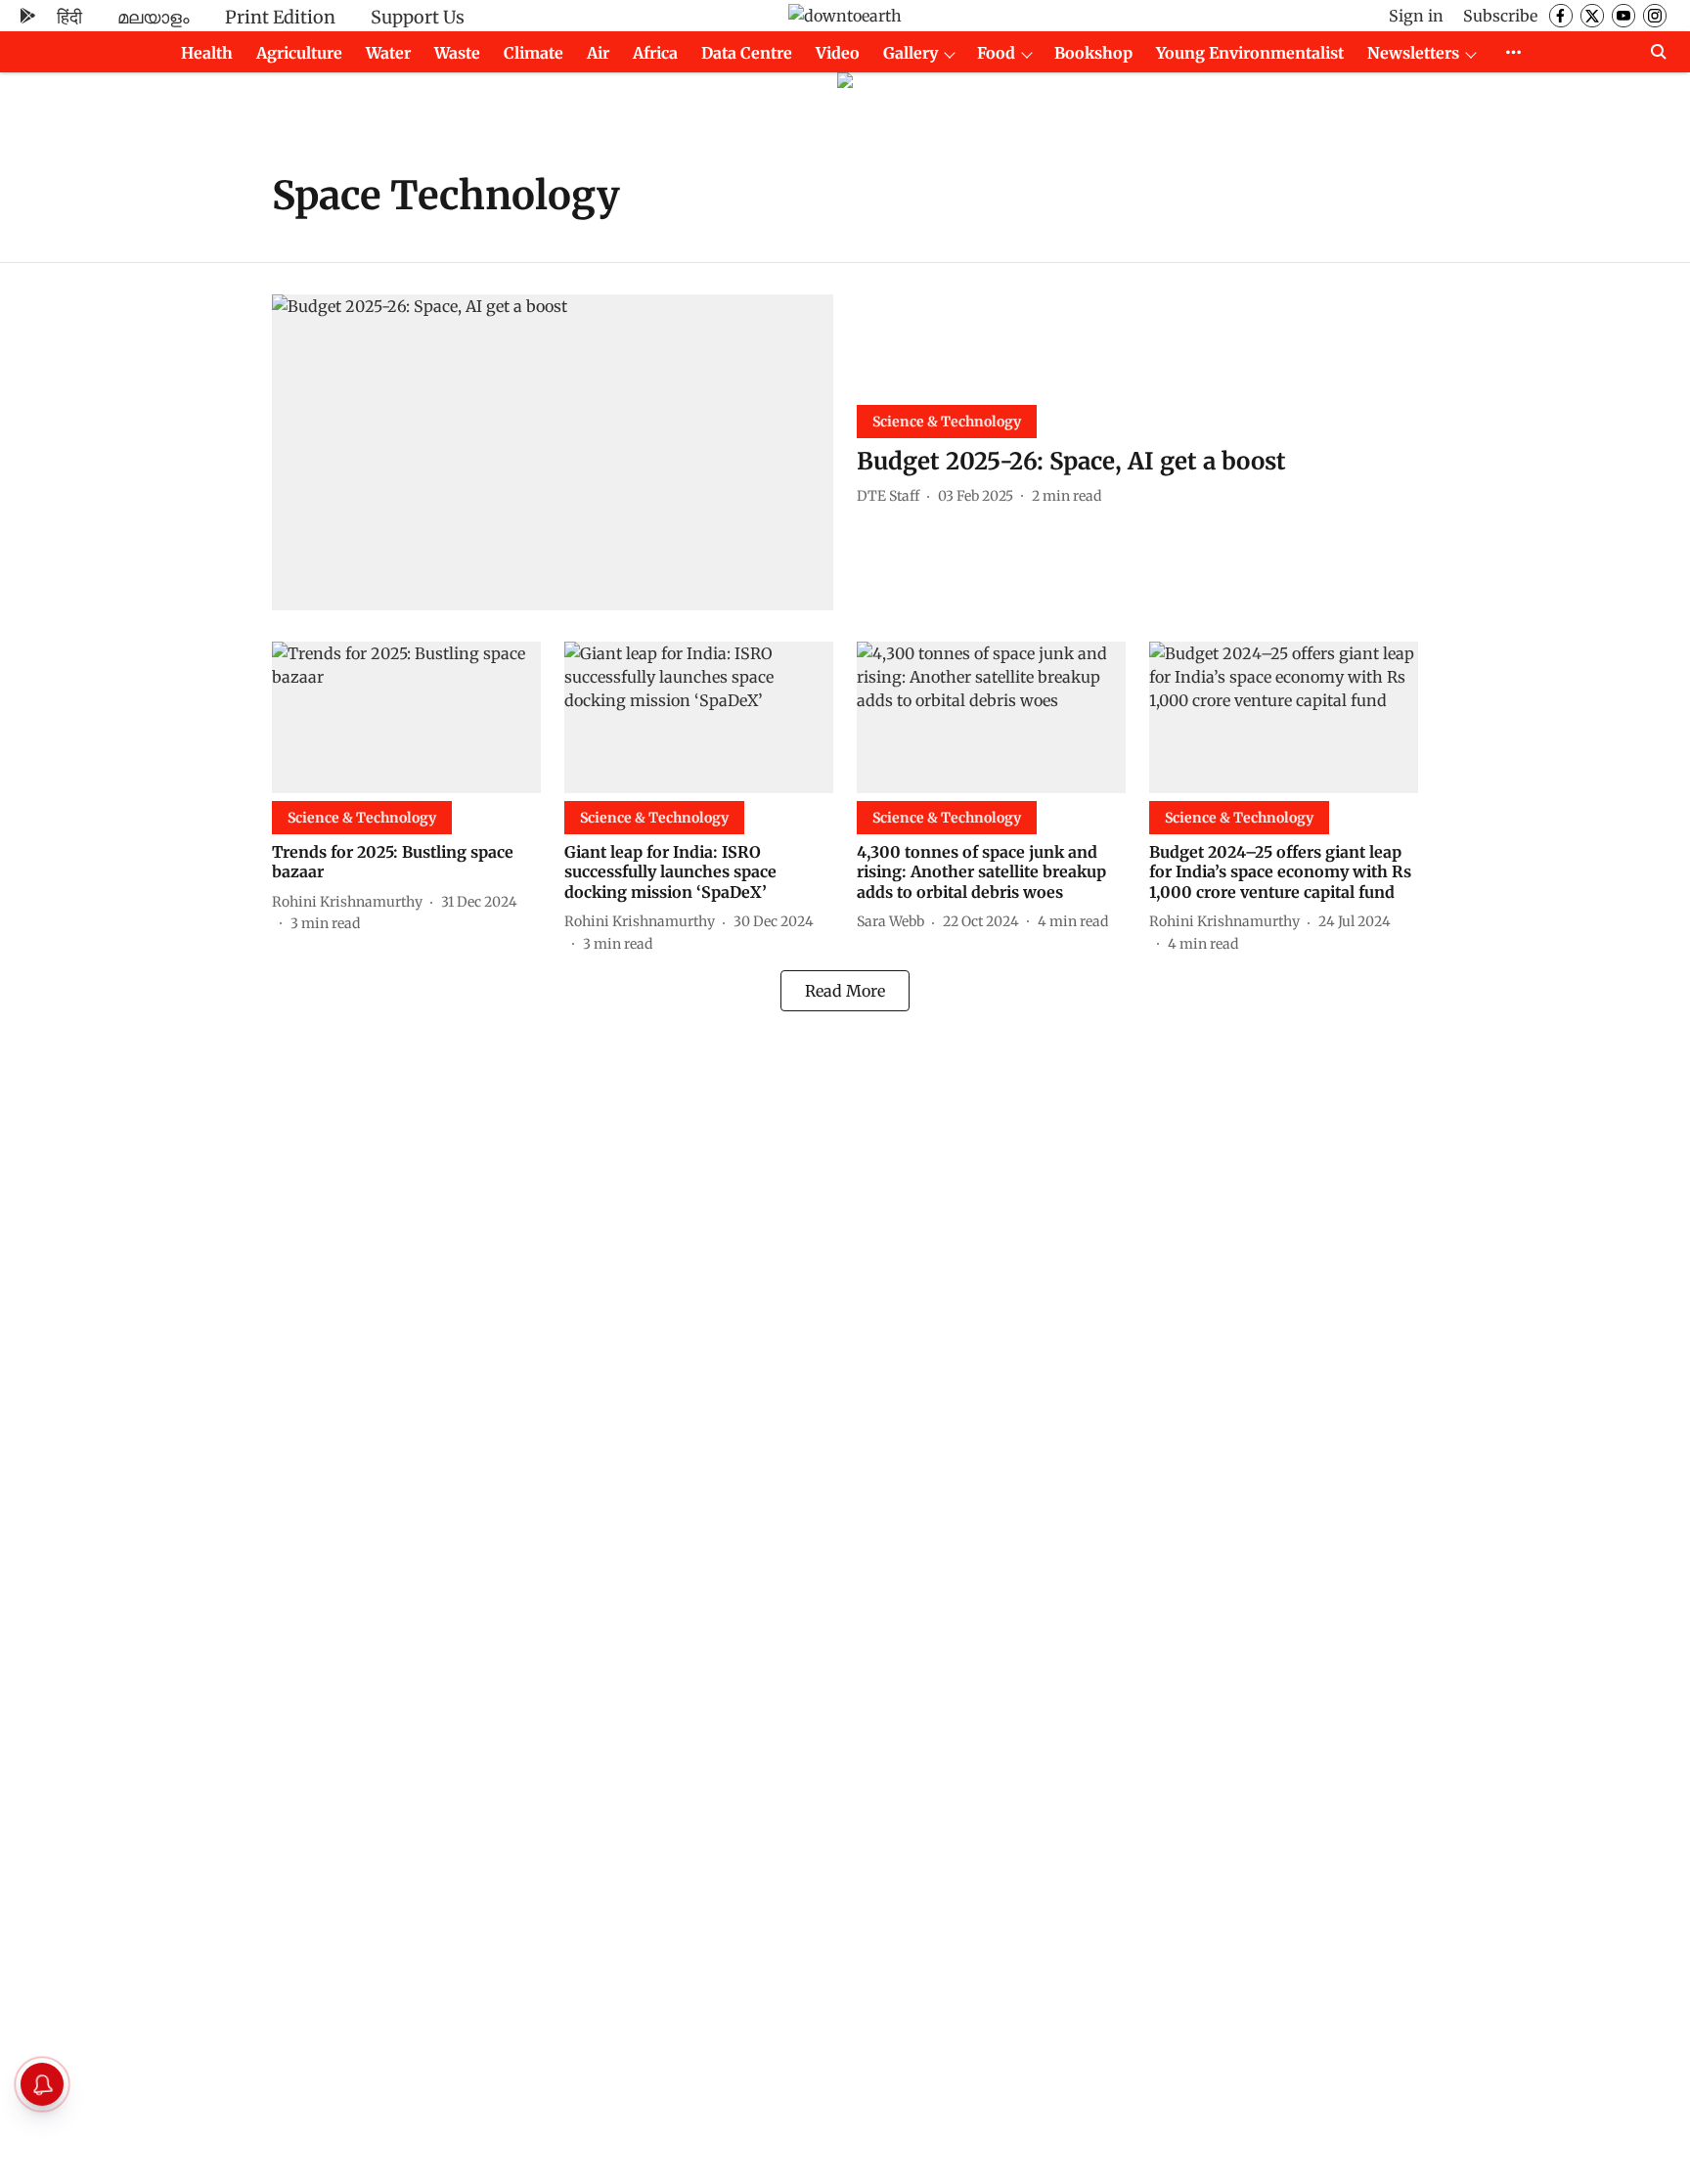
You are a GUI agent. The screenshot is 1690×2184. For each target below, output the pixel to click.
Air (598, 53)
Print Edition (280, 17)
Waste (457, 53)
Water (388, 53)
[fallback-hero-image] (553, 452)
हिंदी (69, 17)
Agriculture (299, 53)
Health (207, 53)
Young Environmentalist (1250, 53)
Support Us (418, 17)
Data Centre (747, 53)
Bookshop (1093, 53)
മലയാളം (154, 17)
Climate (534, 53)
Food (996, 53)
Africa (655, 53)
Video (838, 53)
